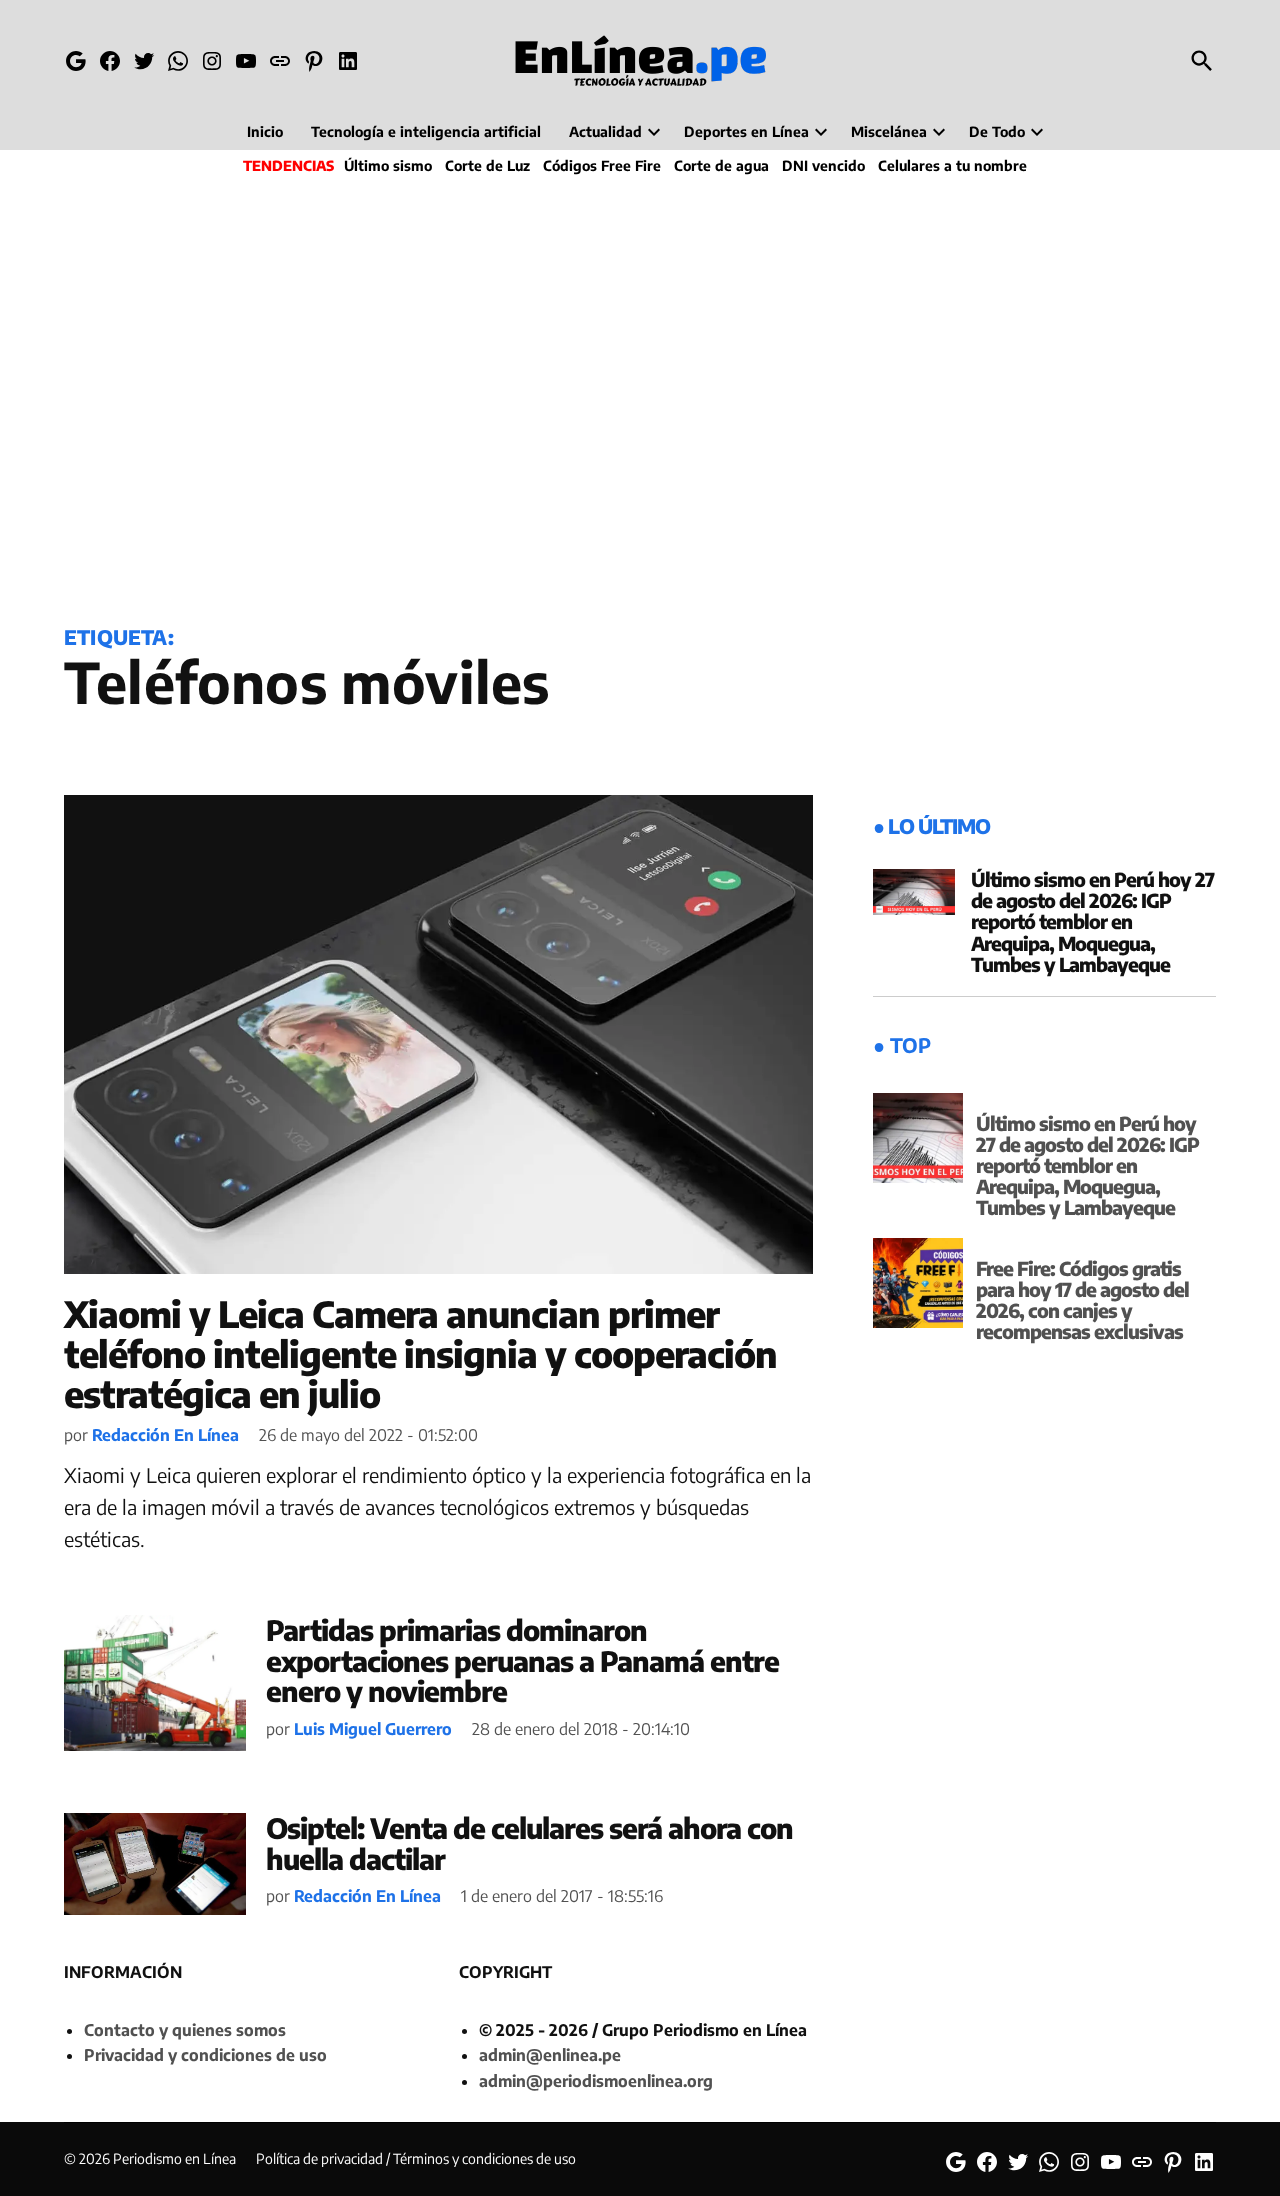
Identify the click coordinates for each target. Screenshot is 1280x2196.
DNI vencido (823, 165)
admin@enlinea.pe (550, 2055)
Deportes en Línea (746, 131)
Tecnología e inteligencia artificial (426, 131)
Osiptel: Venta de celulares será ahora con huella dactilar (529, 1843)
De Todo (997, 131)
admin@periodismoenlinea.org (596, 2081)
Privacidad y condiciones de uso (205, 2055)
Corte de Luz (487, 165)
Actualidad (605, 131)
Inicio (265, 131)
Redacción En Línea (165, 1435)
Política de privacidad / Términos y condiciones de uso (416, 2158)
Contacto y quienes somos (185, 2030)
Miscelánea (889, 131)
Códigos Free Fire (602, 165)
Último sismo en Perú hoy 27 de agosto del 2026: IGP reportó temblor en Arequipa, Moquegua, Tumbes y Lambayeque (1092, 921)
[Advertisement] (640, 396)
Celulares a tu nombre (952, 165)
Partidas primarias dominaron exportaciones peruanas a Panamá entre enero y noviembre (522, 1660)
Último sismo (388, 165)
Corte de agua (721, 165)
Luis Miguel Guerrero (373, 1729)
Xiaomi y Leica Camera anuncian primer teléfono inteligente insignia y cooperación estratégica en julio (420, 1353)
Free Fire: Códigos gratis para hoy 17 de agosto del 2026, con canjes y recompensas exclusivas (1082, 1299)
